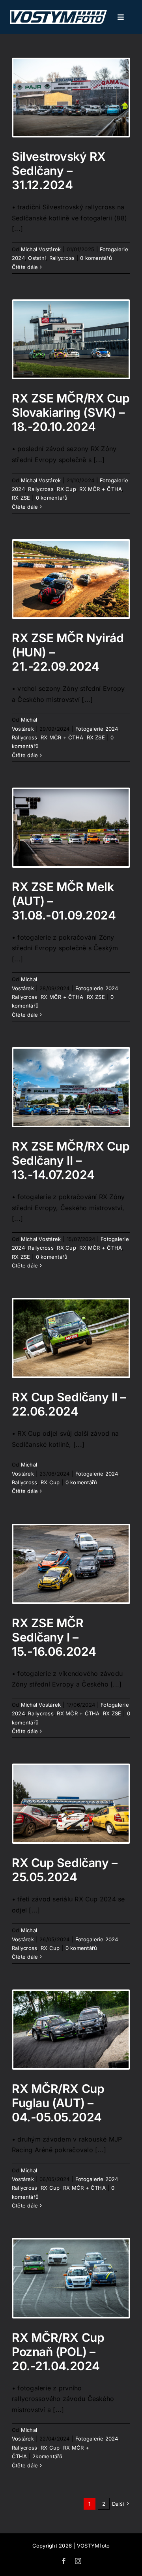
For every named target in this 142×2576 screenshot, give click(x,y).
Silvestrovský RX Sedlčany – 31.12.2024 (59, 171)
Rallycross (62, 258)
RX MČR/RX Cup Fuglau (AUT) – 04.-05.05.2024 (58, 2103)
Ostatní (37, 258)
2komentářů (47, 2456)
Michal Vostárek (41, 249)
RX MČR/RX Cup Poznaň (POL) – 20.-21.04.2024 (58, 2352)
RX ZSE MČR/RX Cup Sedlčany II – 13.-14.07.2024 (71, 1160)
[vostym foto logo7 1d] (58, 13)
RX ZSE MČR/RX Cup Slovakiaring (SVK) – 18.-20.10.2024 (71, 412)
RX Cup (66, 489)
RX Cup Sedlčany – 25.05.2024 (64, 1870)
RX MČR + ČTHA (101, 489)
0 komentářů (96, 258)
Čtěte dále (25, 267)
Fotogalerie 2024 (97, 729)
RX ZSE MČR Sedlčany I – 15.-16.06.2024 (54, 1637)
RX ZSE (21, 498)
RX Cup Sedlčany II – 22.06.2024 (69, 1404)
